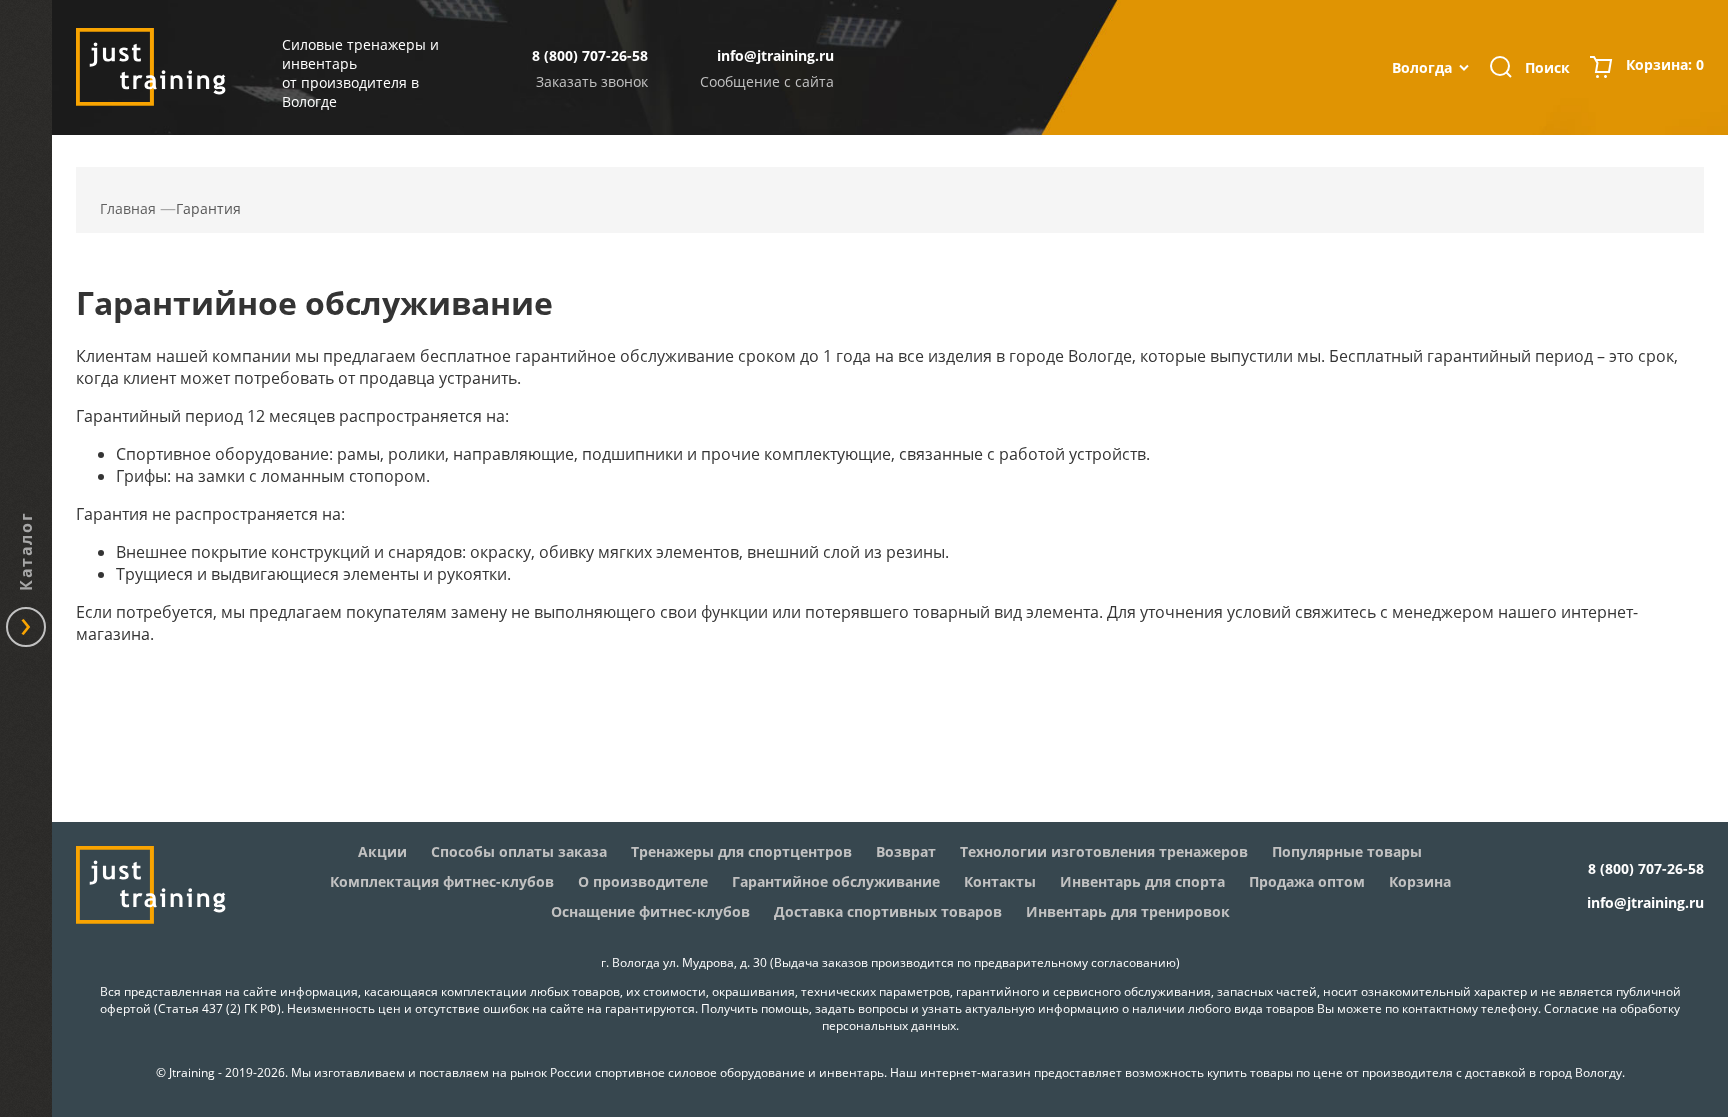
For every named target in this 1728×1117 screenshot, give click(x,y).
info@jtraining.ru (775, 55)
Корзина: (1665, 64)
